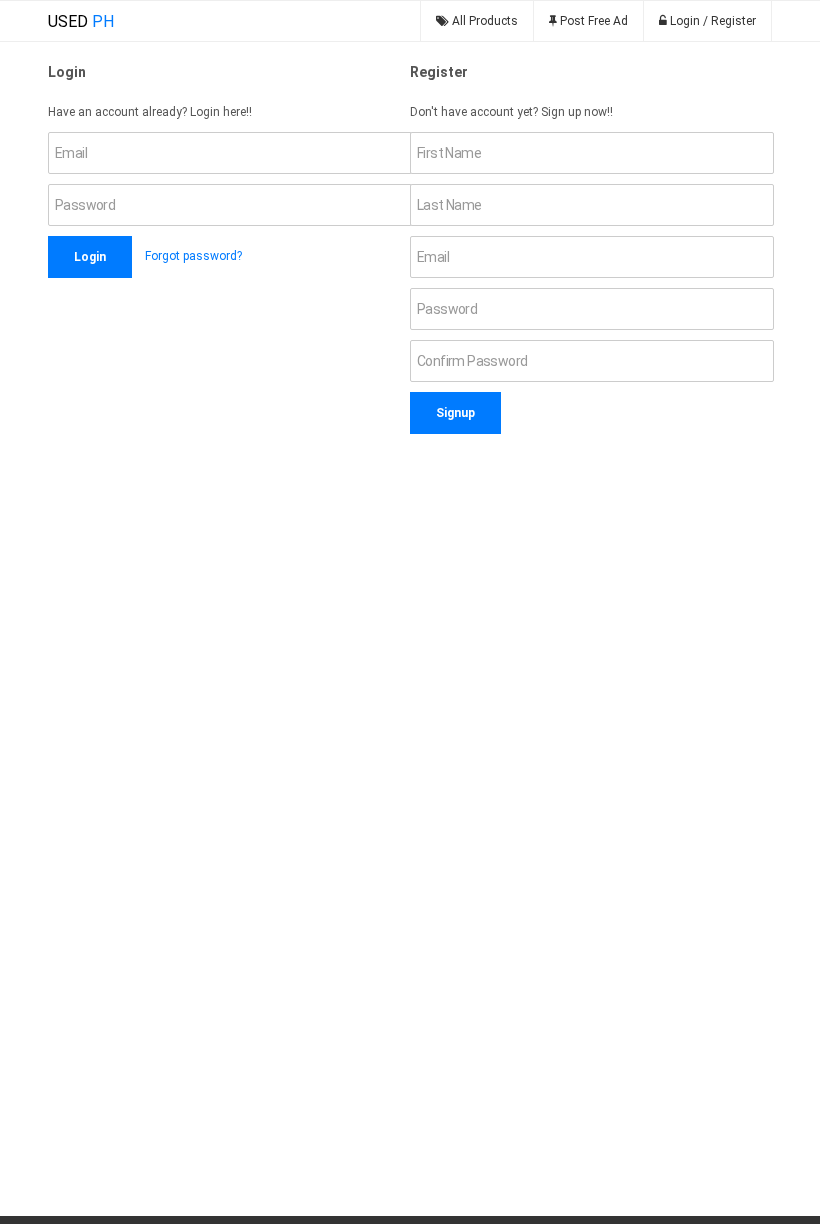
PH (81, 21)
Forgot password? (193, 256)
